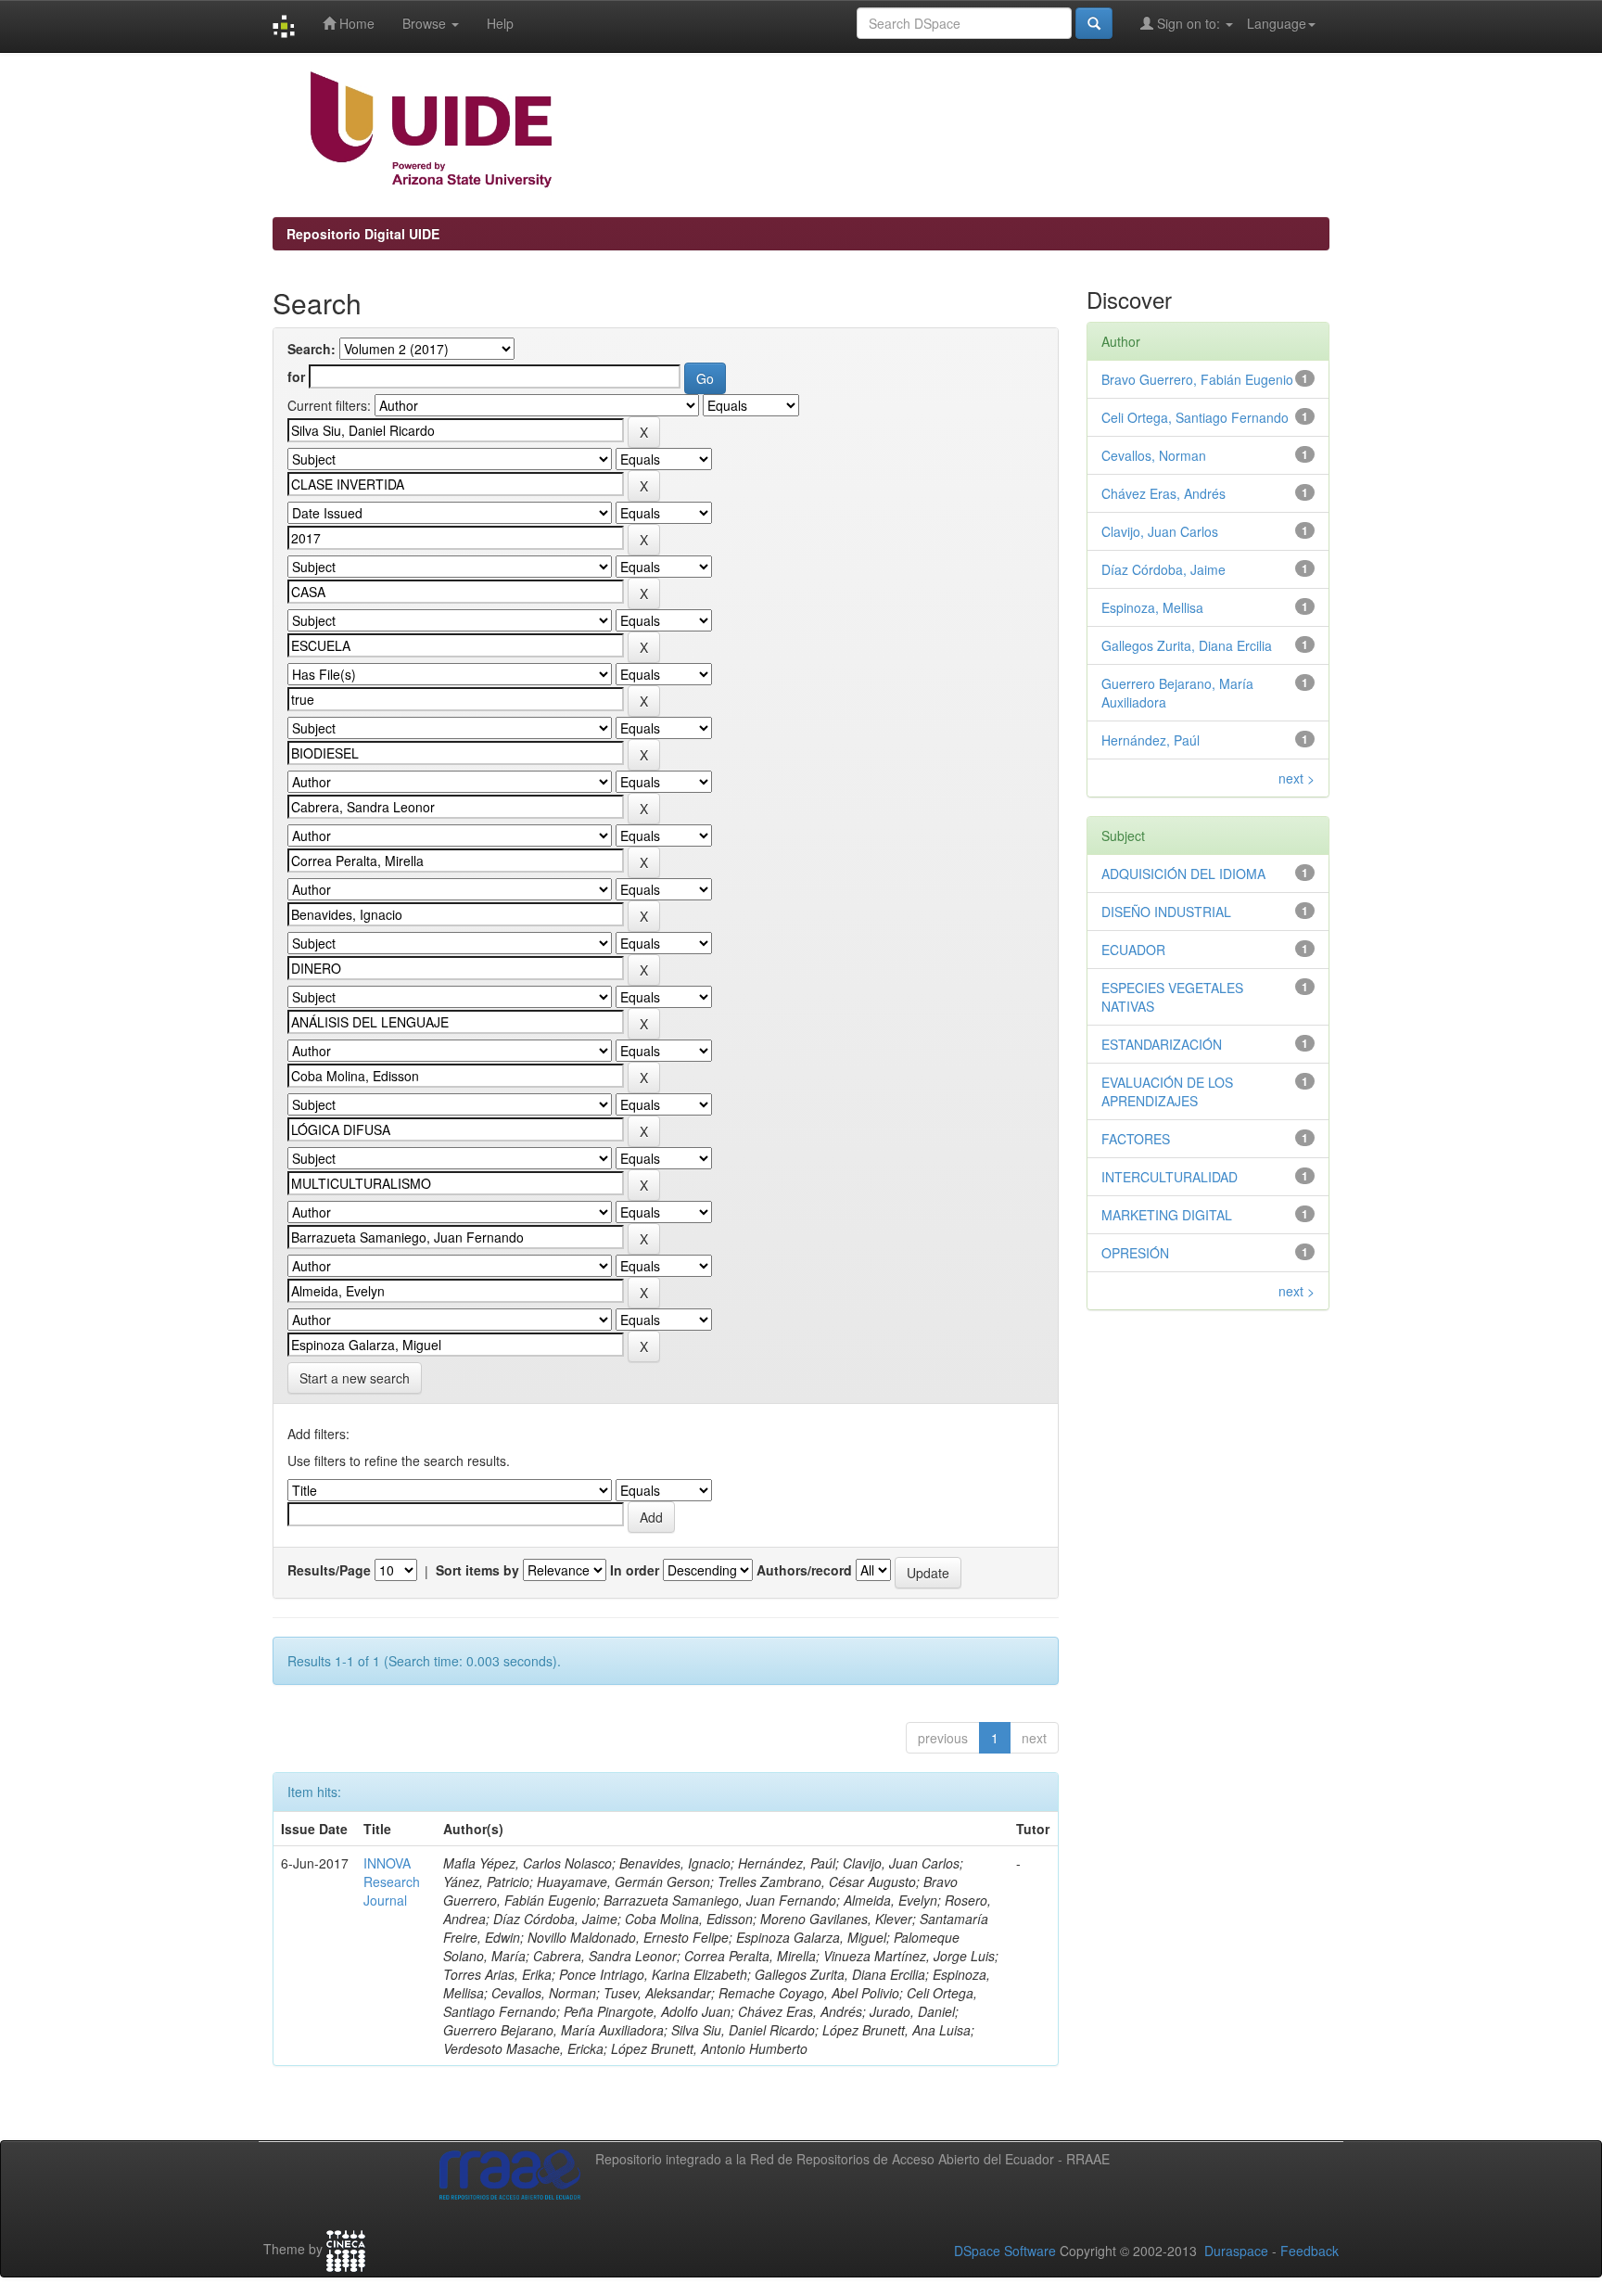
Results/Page (329, 1570)
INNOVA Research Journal (392, 1881)
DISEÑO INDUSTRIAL (1166, 912)
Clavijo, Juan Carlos (1160, 531)
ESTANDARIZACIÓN (1162, 1044)
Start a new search (355, 1378)
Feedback (1310, 2251)
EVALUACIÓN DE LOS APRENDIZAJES (1167, 1091)
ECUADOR (1133, 950)
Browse (426, 23)
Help (500, 23)
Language (1277, 23)
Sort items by (477, 1570)
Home (355, 23)
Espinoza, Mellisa (1152, 607)
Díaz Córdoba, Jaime (1163, 569)
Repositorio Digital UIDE (363, 234)
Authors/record (804, 1570)
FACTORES (1136, 1139)
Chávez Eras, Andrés (1163, 493)
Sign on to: (1189, 23)
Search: (311, 349)
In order (635, 1570)
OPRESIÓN (1135, 1253)
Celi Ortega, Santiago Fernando (1195, 417)
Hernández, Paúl (1151, 740)
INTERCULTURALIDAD (1170, 1177)
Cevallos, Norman (1154, 455)
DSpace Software (1005, 2251)
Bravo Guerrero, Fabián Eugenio (1197, 379)
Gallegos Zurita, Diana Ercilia (1187, 645)
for (296, 376)
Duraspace (1236, 2251)
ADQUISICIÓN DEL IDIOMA (1183, 874)
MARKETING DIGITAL (1167, 1215)
